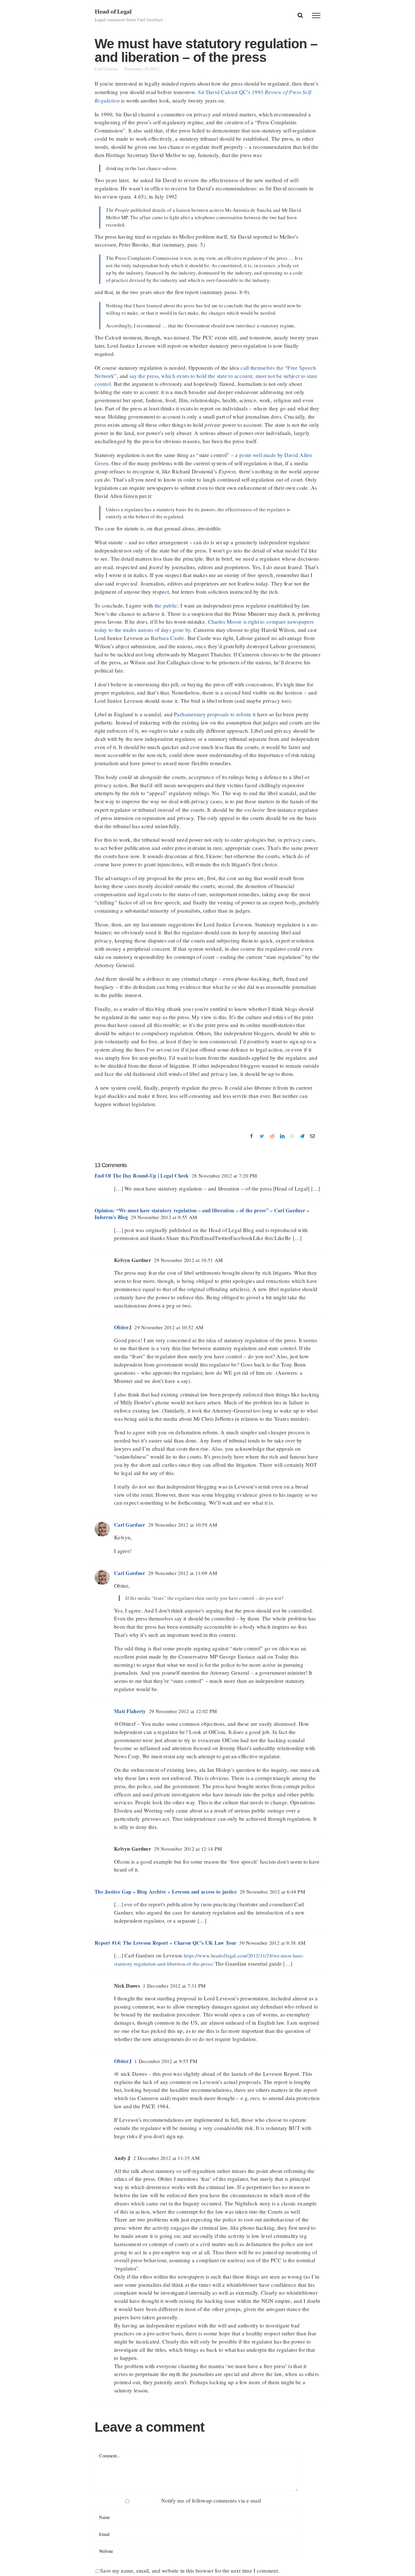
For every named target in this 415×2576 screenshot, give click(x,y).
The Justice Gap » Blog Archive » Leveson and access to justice (166, 1892)
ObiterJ (123, 1327)
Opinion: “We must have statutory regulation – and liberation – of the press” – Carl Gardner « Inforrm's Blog (202, 1214)
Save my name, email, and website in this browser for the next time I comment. (190, 2570)
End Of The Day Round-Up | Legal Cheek (142, 1176)
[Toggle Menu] (316, 16)
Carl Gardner (110, 69)
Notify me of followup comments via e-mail (211, 2500)
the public (166, 605)
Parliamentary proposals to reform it (215, 714)
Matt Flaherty (130, 1711)
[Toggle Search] (300, 15)
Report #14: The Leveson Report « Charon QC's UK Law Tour (165, 1943)
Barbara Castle (168, 638)
